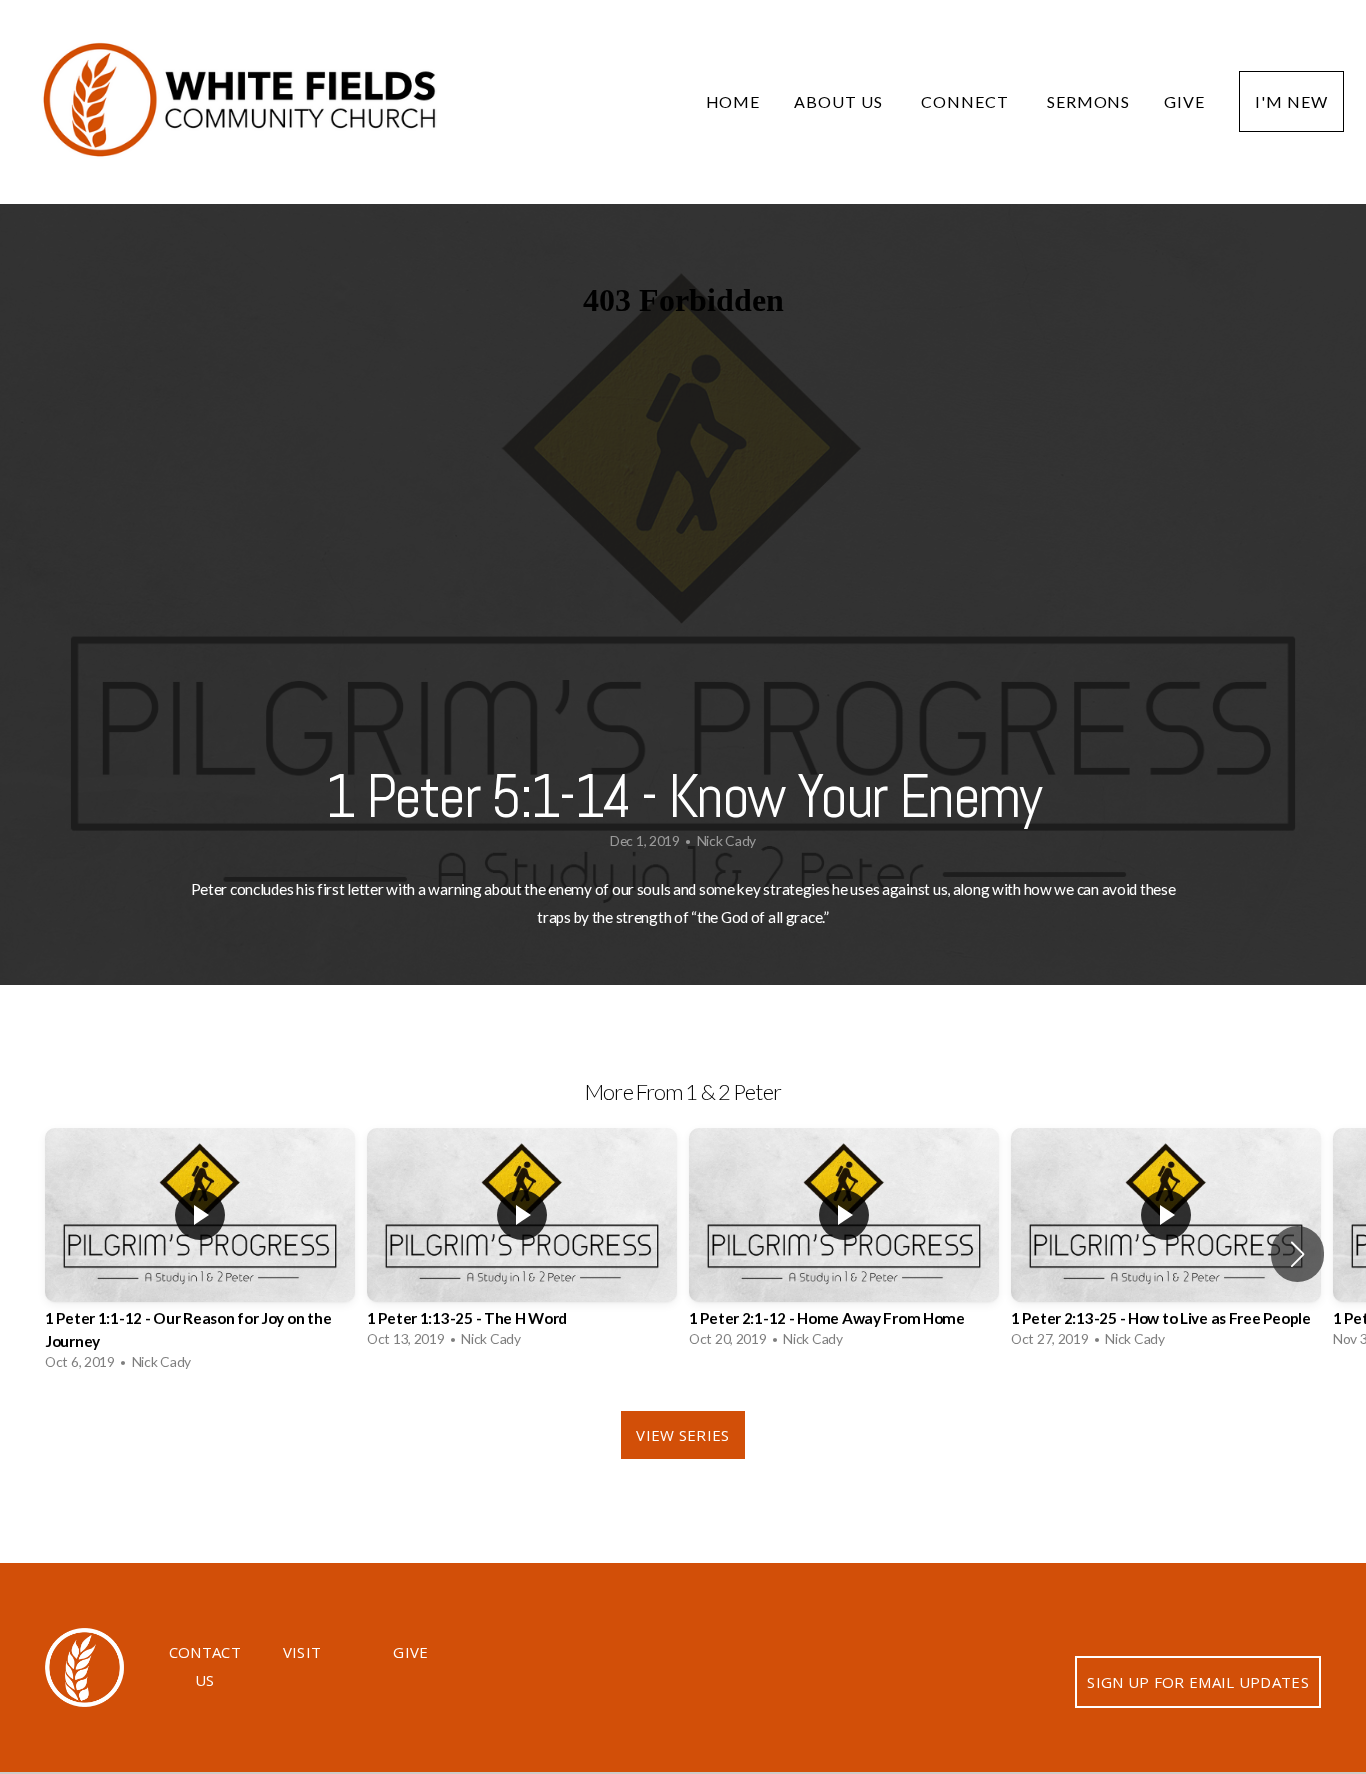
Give (1184, 101)
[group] (200, 1255)
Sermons (1089, 101)
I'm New (1291, 101)
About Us (840, 101)
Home (733, 101)
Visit (302, 1652)
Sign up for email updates (1198, 1682)
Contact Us (205, 1666)
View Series (682, 1435)
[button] (1297, 1254)
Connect (967, 101)
